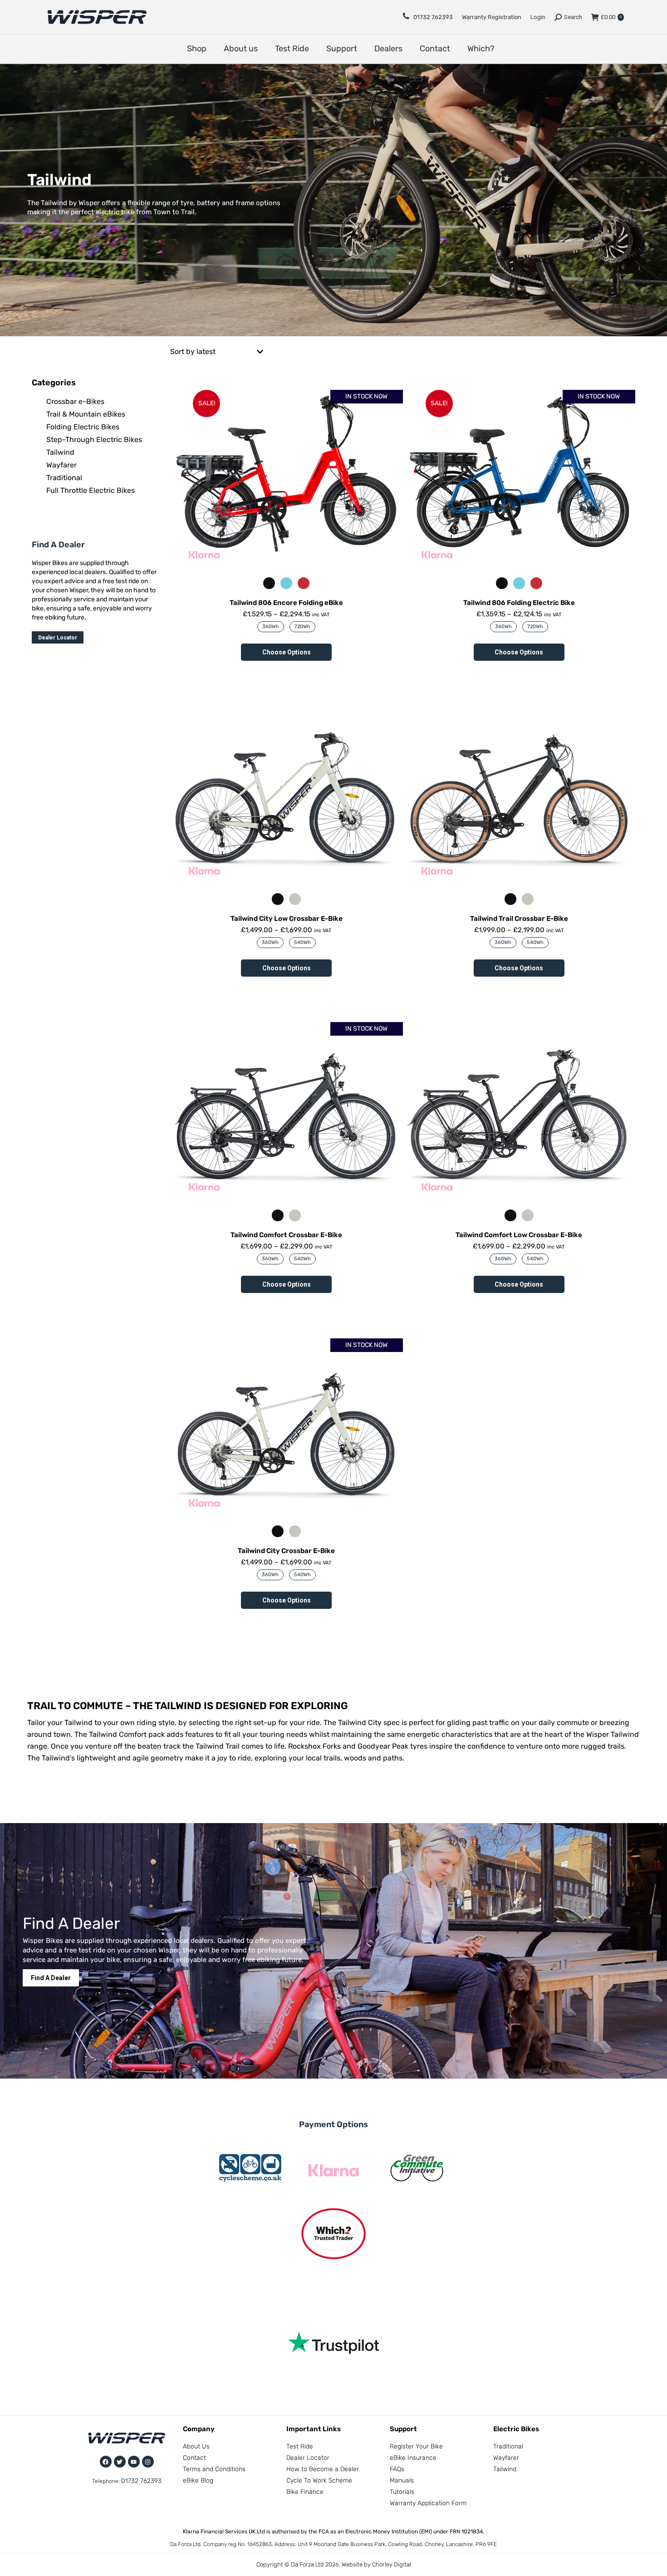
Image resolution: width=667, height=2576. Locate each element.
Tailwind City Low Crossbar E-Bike (287, 919)
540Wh (302, 942)
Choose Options (287, 652)
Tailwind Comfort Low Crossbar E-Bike (519, 1235)
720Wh (302, 627)
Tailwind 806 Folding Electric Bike (519, 603)
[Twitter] (120, 2462)
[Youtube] (134, 2462)
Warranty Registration (492, 17)
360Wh (271, 627)
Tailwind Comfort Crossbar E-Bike (286, 1235)
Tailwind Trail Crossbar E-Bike (519, 919)
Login (538, 17)
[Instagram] (148, 2462)
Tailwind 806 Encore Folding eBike (286, 603)
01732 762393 (433, 17)
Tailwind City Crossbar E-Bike (286, 1551)
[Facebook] (106, 2462)
